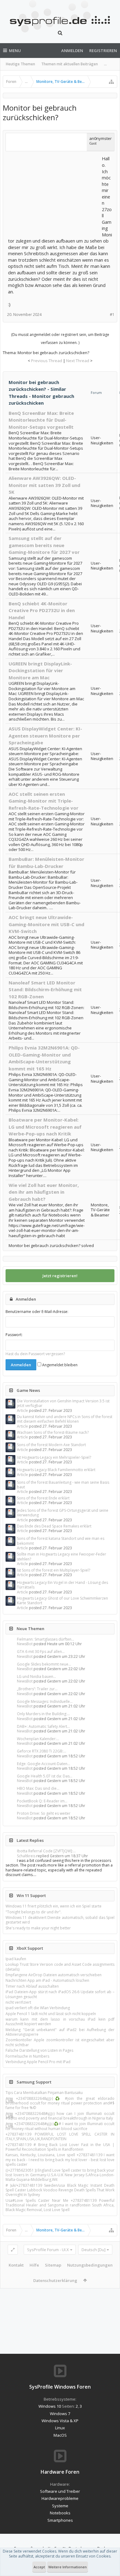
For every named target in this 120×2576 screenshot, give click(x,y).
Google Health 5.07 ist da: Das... (45, 1776)
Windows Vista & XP (60, 2421)
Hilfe (34, 2265)
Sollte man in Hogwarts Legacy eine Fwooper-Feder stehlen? (62, 1556)
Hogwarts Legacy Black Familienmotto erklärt (56, 1470)
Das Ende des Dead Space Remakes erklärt (54, 1526)
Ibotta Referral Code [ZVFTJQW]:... (46, 1851)
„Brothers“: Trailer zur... (37, 1689)
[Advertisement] (54, 194)
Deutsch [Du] (94, 2250)
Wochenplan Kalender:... (38, 1739)
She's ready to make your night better (38, 1928)
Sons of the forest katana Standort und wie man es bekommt (61, 1541)
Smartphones (60, 2520)
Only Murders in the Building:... (43, 1714)
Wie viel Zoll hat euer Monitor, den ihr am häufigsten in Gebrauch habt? (44, 1192)
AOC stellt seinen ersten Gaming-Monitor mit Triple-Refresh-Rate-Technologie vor (44, 801)
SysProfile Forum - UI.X (48, 2250)
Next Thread (78, 361)
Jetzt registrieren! (60, 1276)
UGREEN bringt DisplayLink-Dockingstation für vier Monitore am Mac (40, 671)
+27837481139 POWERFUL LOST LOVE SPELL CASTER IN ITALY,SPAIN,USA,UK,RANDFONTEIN (60, 2136)
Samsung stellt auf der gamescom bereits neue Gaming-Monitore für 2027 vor (44, 545)
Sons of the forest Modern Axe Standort (51, 1445)
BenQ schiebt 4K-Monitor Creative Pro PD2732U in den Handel (42, 610)
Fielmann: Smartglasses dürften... (46, 1639)
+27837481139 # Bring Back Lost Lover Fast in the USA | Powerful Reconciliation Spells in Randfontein (60, 2147)
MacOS (60, 2435)
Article (22, 1411)
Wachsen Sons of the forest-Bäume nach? (53, 1432)
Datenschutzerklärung (55, 2280)
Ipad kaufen (16, 1959)
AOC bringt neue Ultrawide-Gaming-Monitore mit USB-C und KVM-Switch (46, 924)
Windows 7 (60, 2414)
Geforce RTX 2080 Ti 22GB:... (42, 1751)
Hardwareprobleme (60, 2498)
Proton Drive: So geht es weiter (44, 1813)
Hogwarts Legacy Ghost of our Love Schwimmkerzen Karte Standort (62, 1601)
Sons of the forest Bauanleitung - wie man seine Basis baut (63, 1485)
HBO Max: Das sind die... (38, 1788)
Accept (39, 2567)
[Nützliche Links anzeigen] (111, 82)
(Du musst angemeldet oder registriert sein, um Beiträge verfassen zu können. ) (60, 339)
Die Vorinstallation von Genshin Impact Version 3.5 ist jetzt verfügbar (63, 1403)
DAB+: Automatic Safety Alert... (43, 1726)
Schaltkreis (26, 1856)
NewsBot (25, 1644)
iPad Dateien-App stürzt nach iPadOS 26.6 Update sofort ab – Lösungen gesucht (60, 1994)
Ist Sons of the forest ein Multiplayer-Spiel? (54, 1570)
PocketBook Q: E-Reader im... (42, 1801)
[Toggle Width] (13, 2250)
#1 (112, 315)
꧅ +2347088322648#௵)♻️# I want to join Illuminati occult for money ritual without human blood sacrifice (60, 2126)
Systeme (60, 2506)
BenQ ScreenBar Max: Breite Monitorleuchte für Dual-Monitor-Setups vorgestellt (41, 420)
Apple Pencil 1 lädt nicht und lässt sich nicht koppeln (51, 2014)
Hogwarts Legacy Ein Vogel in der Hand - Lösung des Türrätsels (62, 1585)
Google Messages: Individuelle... (45, 1701)
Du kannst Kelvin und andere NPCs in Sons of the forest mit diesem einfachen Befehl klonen (65, 1419)
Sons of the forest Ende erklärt (43, 1498)
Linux (60, 2428)
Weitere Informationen (68, 2567)
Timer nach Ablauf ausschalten (32, 1986)
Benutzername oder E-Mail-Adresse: (37, 1312)
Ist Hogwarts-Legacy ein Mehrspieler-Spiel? (54, 1457)
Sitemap (53, 2265)
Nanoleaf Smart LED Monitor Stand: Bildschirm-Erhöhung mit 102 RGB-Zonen (45, 990)
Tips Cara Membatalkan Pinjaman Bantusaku (44, 2093)
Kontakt (16, 2265)
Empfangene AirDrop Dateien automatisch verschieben (54, 1975)
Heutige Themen (20, 64)
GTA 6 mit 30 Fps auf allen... (41, 1652)
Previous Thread (47, 361)
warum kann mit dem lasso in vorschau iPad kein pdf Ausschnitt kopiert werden (60, 2022)
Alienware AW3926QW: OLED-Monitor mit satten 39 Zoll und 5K (44, 485)
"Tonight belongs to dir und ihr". (34, 1912)
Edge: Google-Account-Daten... (44, 1764)
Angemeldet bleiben (59, 1365)
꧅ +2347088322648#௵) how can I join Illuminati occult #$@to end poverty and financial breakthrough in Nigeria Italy (60, 2116)
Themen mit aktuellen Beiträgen (70, 64)
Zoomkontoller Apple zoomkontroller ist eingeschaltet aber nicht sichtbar (60, 2042)
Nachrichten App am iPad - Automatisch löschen (47, 1980)
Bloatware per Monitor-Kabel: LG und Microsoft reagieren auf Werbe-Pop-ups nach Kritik (45, 1127)
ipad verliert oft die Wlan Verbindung (38, 2008)
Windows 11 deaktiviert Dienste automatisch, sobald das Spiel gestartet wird (60, 1920)
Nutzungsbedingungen (90, 2265)
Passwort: (14, 1335)
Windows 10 (50, 2406)
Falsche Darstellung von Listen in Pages (39, 2050)
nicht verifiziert (18, 2002)
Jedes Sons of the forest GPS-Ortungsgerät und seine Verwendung (63, 1513)
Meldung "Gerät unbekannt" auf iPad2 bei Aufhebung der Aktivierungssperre (60, 2032)
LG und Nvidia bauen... (36, 1676)
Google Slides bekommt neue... (44, 1664)
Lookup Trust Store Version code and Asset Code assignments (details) (60, 1967)
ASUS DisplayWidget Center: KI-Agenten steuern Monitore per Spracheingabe (45, 736)
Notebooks (60, 2513)
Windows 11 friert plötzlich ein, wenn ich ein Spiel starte (54, 1906)
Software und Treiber (60, 2491)
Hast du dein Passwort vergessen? (35, 1354)
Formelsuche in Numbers (27, 2056)
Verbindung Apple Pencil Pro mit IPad (38, 2062)
